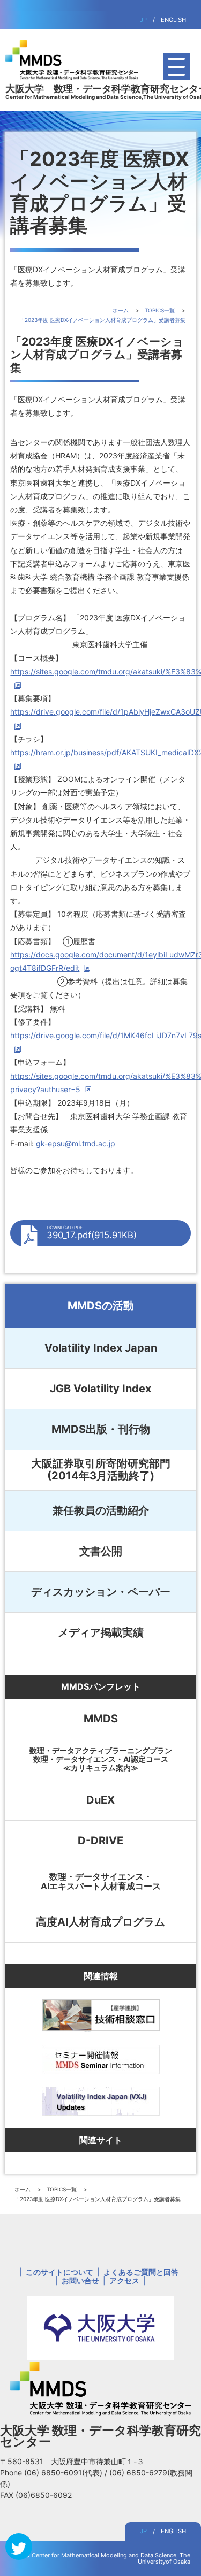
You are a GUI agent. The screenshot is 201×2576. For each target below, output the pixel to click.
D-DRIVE (100, 1841)
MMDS (101, 1719)
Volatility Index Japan (101, 1348)
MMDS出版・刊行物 (101, 1429)
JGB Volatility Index (100, 1389)
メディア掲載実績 (101, 1632)
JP (143, 20)
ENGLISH (173, 20)
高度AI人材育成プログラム (100, 1922)
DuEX (100, 1800)
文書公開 (101, 1551)
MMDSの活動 (101, 1306)
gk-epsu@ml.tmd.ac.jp (76, 1143)
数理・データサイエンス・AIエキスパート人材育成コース (101, 1881)
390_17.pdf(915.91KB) (92, 1233)
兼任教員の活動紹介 (101, 1511)
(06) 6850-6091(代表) (64, 2472)
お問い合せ (80, 2280)
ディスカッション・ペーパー (101, 1592)
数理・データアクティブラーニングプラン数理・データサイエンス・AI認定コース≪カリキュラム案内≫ (101, 1759)
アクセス (124, 2280)
